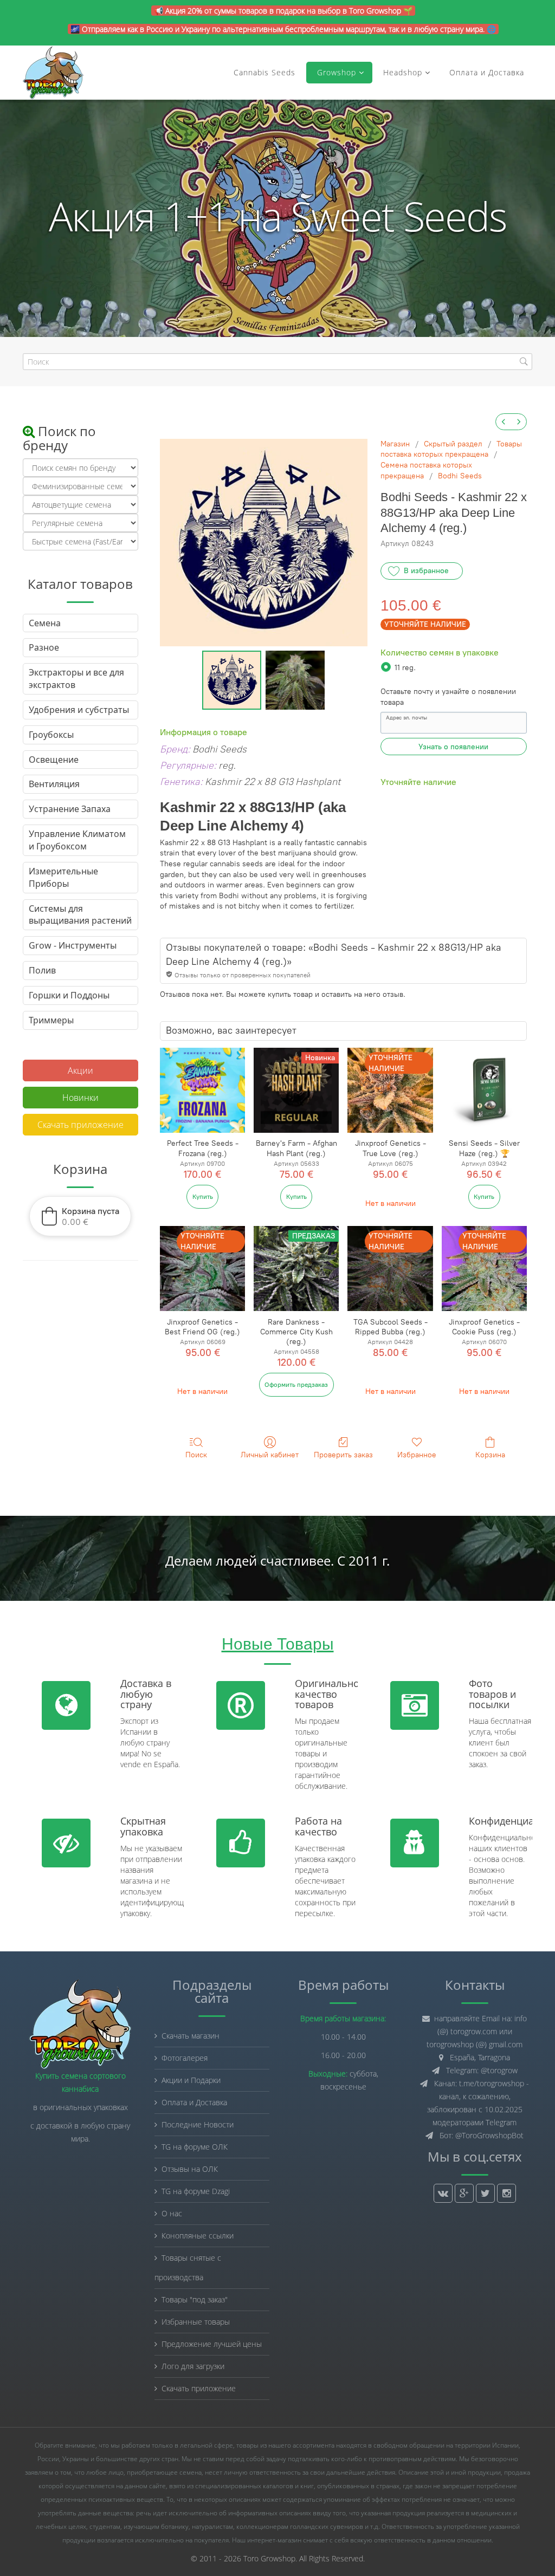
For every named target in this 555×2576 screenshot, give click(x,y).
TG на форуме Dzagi (196, 2191)
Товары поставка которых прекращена (451, 449)
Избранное (417, 1455)
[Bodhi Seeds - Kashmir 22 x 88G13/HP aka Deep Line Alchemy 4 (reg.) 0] (232, 680)
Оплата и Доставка (487, 72)
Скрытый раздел (453, 444)
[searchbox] (277, 362)
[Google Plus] (464, 2193)
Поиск (196, 1455)
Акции (80, 1070)
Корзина (490, 1455)
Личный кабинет (270, 1455)
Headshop (403, 72)
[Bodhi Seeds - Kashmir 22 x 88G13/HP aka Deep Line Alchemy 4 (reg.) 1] (295, 680)
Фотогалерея (185, 2058)
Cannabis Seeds (264, 72)
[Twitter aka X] (485, 2193)
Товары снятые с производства (188, 2267)
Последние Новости (198, 2124)
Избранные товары (196, 2322)
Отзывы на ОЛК (190, 2169)
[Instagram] (506, 2193)
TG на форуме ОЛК (195, 2147)
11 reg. (405, 668)
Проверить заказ (343, 1455)
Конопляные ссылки (198, 2236)
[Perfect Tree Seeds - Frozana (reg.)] (202, 1090)
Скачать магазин (191, 2036)
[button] (80, 1216)
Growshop (335, 72)
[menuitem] (504, 422)
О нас (172, 2213)
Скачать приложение (80, 1125)
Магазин (395, 444)
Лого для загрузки (193, 2366)
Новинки (80, 1098)
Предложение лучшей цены (212, 2344)
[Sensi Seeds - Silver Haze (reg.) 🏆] (484, 1090)
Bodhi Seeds (460, 476)
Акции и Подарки (191, 2080)
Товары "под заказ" (195, 2299)
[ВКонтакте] (443, 2193)
